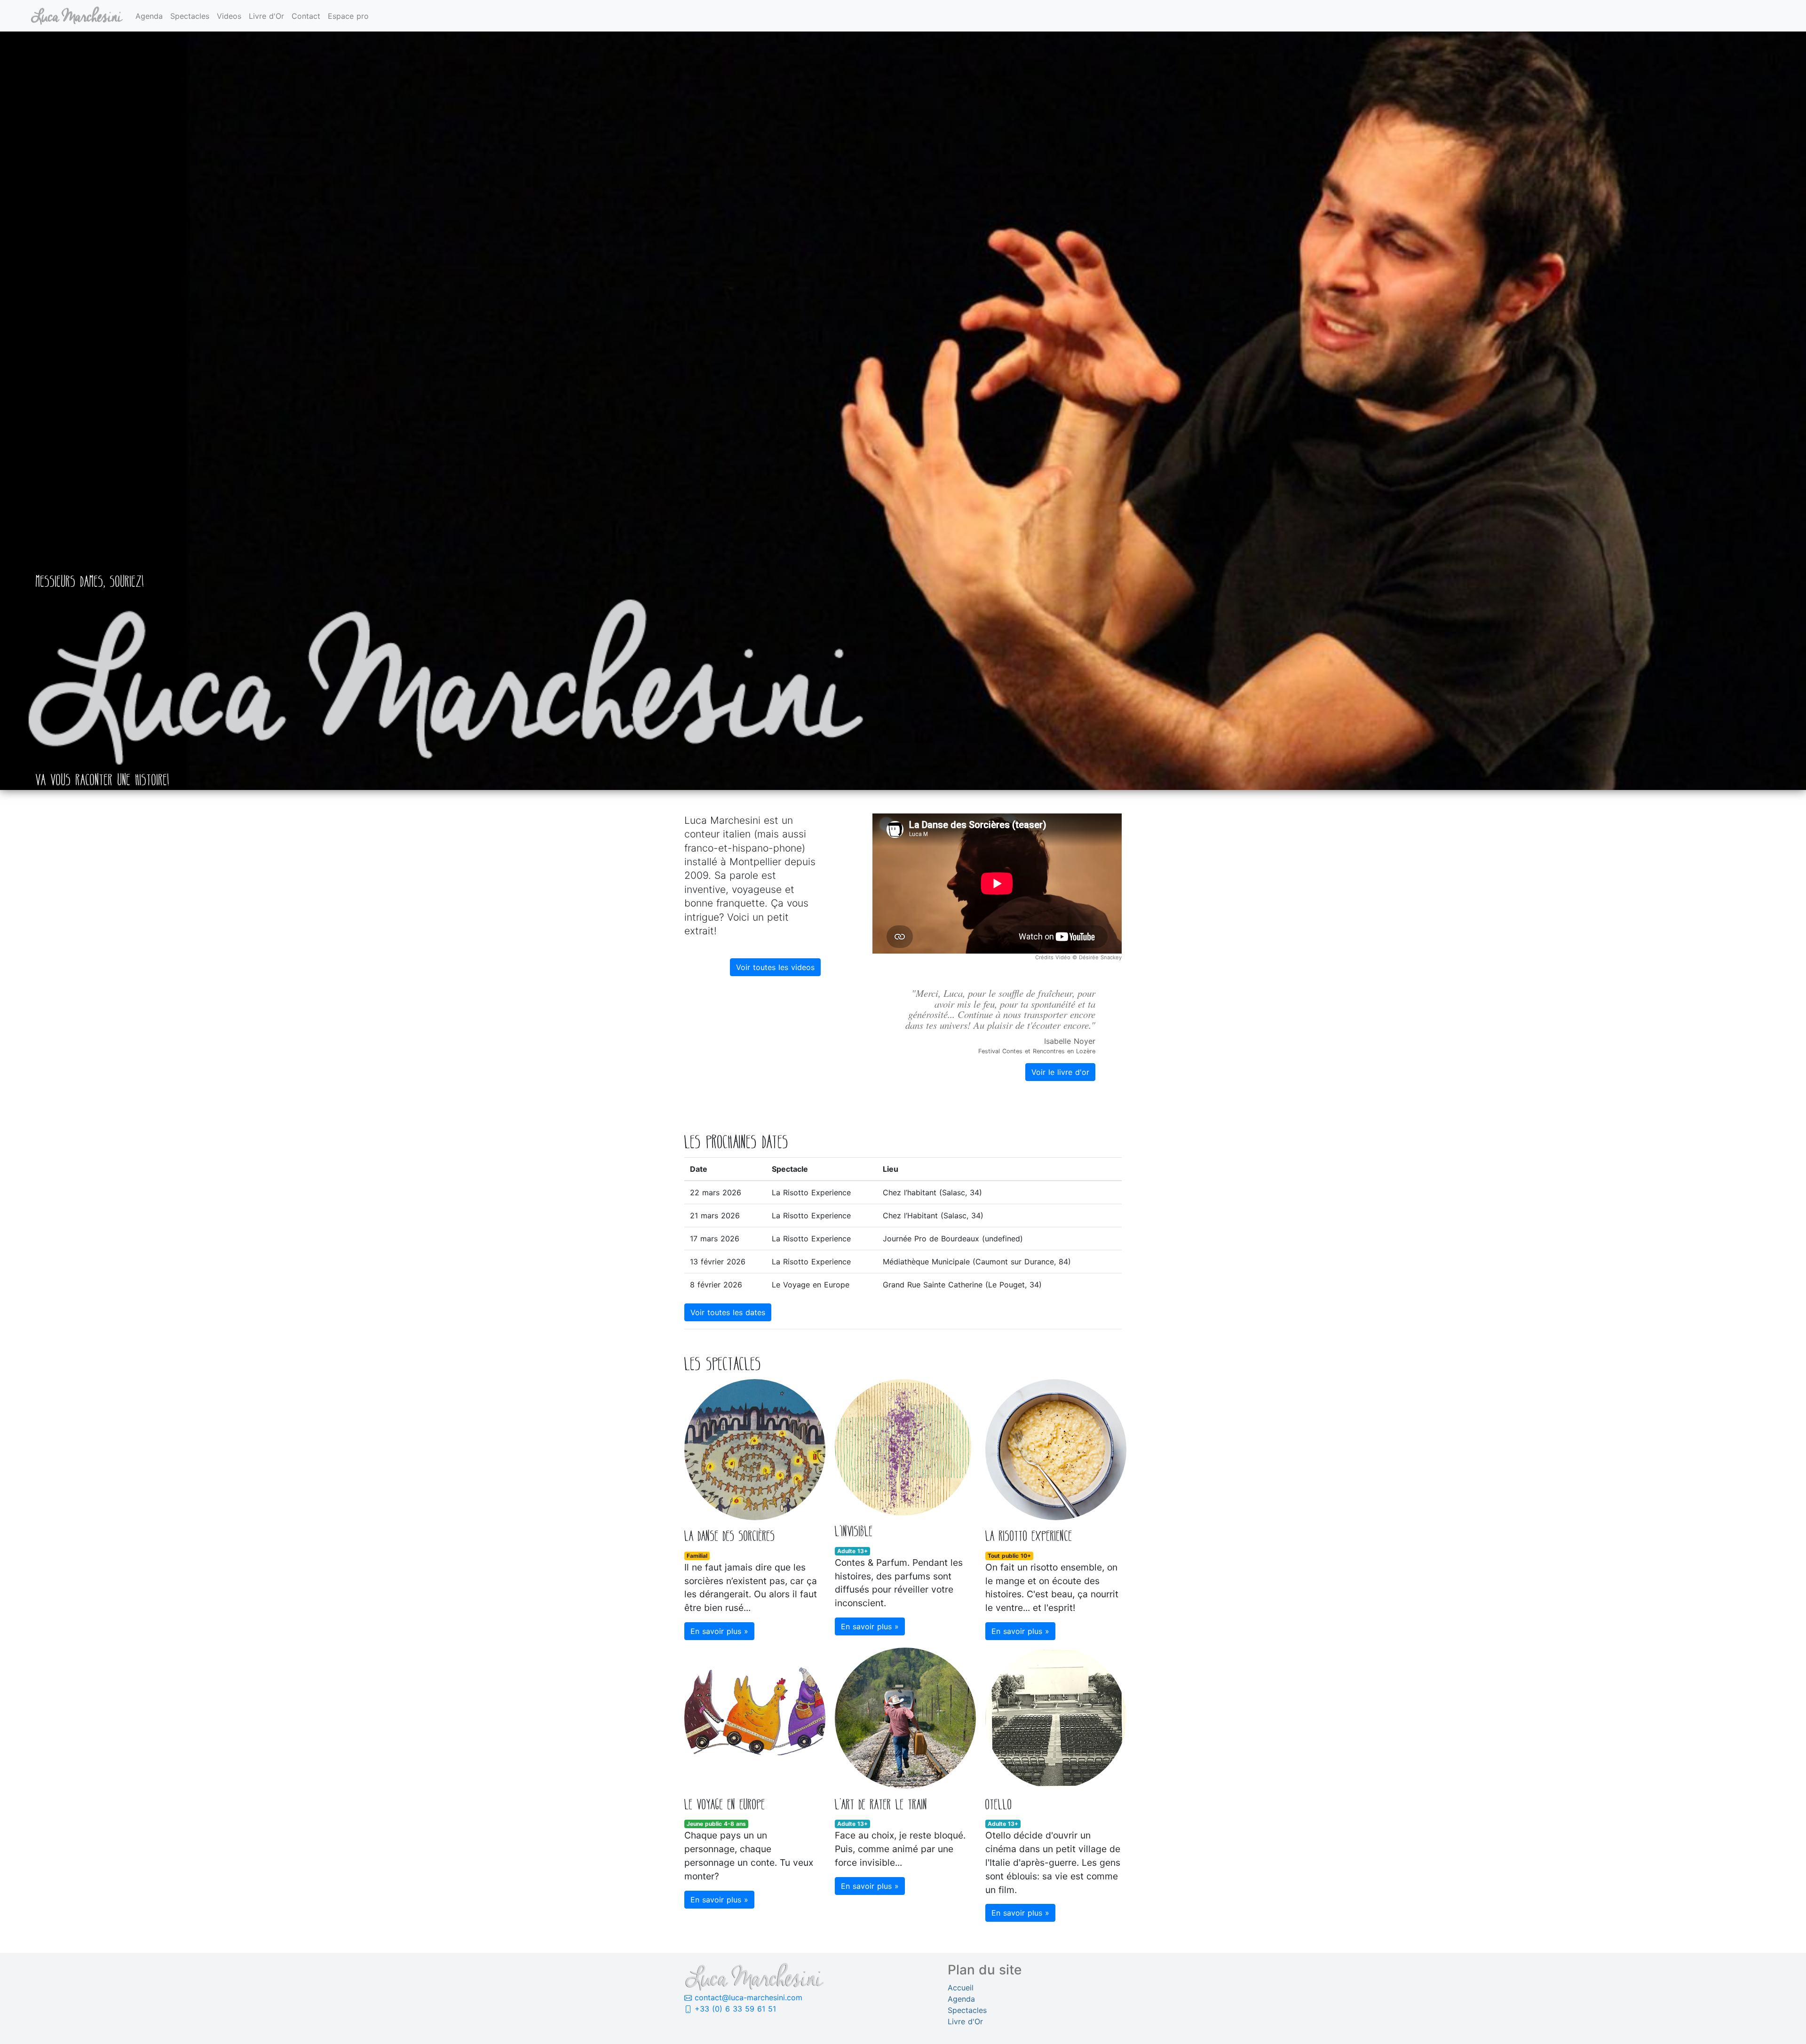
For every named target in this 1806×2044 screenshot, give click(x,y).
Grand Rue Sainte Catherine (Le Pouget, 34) (962, 1285)
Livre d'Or (266, 16)
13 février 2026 (718, 1262)
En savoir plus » (719, 1631)
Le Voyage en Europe (811, 1285)
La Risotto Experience (811, 1192)
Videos (229, 16)
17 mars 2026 (715, 1239)
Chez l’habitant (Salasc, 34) (932, 1192)
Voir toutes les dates (728, 1312)
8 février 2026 (716, 1285)
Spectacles (190, 16)
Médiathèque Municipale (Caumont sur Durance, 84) (977, 1262)
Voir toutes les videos (775, 967)
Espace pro (348, 16)
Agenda (149, 16)
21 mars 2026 (715, 1215)
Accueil (961, 1988)
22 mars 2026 (716, 1192)
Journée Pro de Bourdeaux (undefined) (953, 1239)
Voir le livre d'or (1060, 1072)
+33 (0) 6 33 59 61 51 (734, 2009)
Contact (306, 16)
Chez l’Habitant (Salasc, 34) (933, 1215)
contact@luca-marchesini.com (747, 1997)
